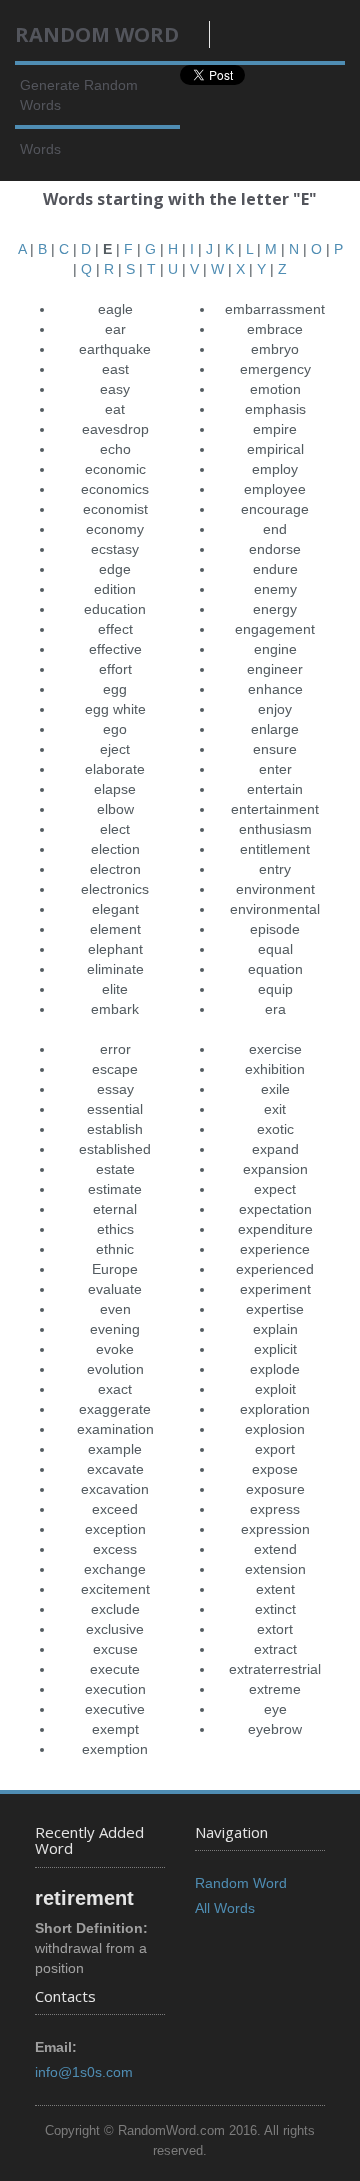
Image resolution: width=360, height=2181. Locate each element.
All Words (225, 1908)
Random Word (241, 1883)
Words (40, 149)
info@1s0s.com (84, 2072)
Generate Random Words (79, 95)
